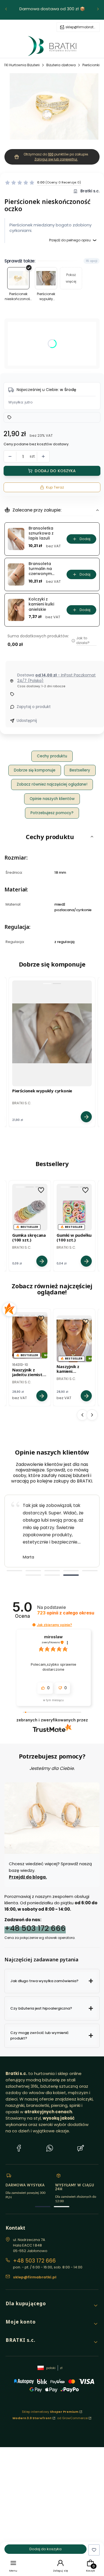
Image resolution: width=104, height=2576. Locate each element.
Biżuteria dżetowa (61, 65)
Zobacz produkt (86, 1117)
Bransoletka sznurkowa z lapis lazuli (41, 533)
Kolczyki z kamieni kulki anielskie (41, 604)
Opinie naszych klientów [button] (52, 799)
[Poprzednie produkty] (82, 1415)
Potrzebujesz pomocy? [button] (52, 813)
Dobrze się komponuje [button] (35, 770)
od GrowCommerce (72, 2418)
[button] (56, 159)
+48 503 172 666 (35, 1928)
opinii (66, 1613)
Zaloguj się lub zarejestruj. (56, 159)
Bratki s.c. (90, 191)
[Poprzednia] (6, 10)
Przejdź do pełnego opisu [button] (70, 240)
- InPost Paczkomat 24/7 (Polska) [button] (56, 678)
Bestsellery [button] (80, 770)
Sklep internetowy (50, 2412)
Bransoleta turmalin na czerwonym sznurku (40, 569)
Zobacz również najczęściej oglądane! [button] (52, 784)
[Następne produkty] (92, 1415)
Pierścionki (91, 65)
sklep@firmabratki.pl (81, 27)
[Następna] (98, 10)
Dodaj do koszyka (55, 471)
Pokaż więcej (71, 278)
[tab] (14, 1571)
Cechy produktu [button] (52, 756)
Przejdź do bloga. (28, 1877)
